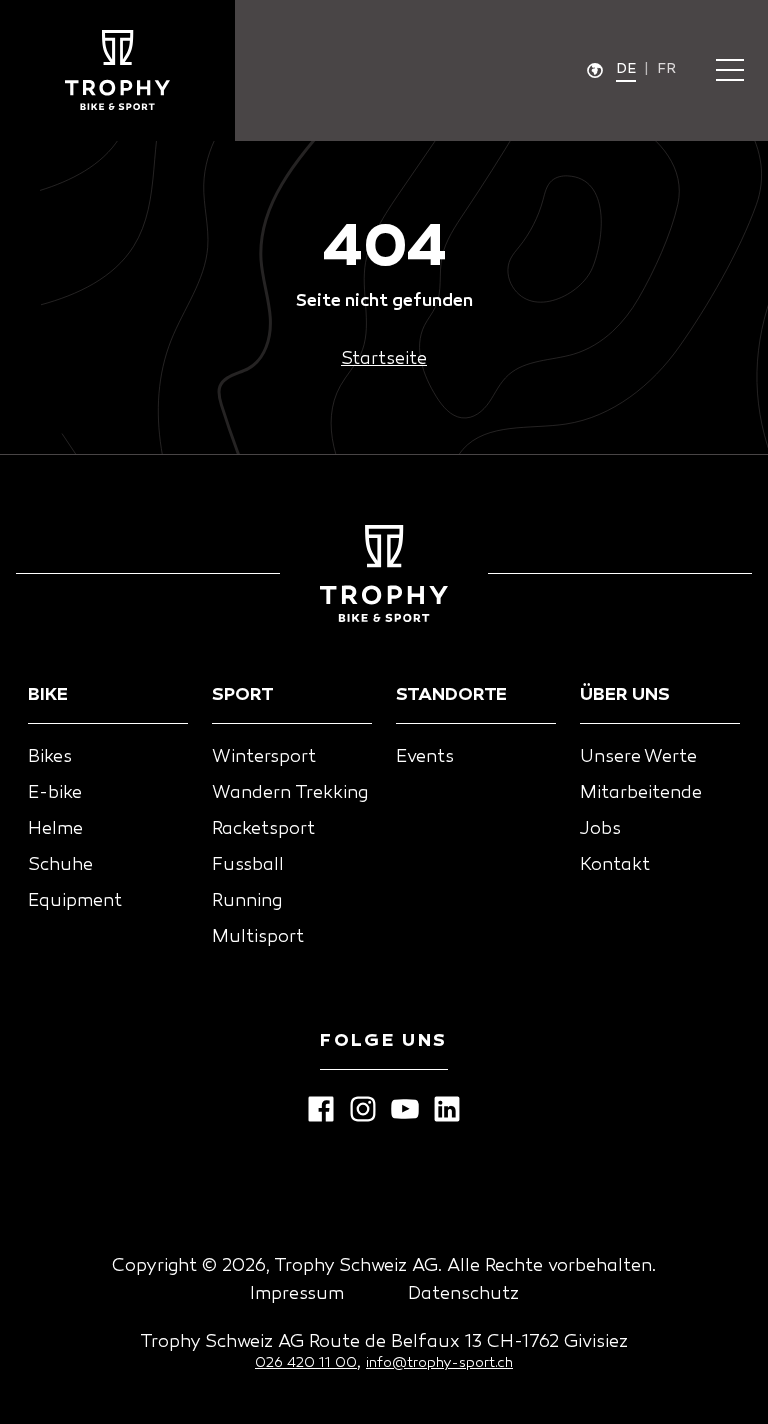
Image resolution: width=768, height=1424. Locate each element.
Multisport (258, 937)
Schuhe (60, 865)
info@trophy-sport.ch (439, 1363)
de (626, 69)
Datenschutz (463, 1294)
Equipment (75, 901)
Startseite (384, 359)
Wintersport (264, 757)
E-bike (55, 793)
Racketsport (263, 829)
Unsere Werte (638, 757)
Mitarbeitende (641, 793)
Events (425, 757)
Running (247, 901)
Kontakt (615, 865)
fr (666, 69)
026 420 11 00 (306, 1363)
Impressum (297, 1294)
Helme (55, 829)
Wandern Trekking (290, 793)
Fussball (248, 865)
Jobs (600, 829)
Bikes (50, 757)
